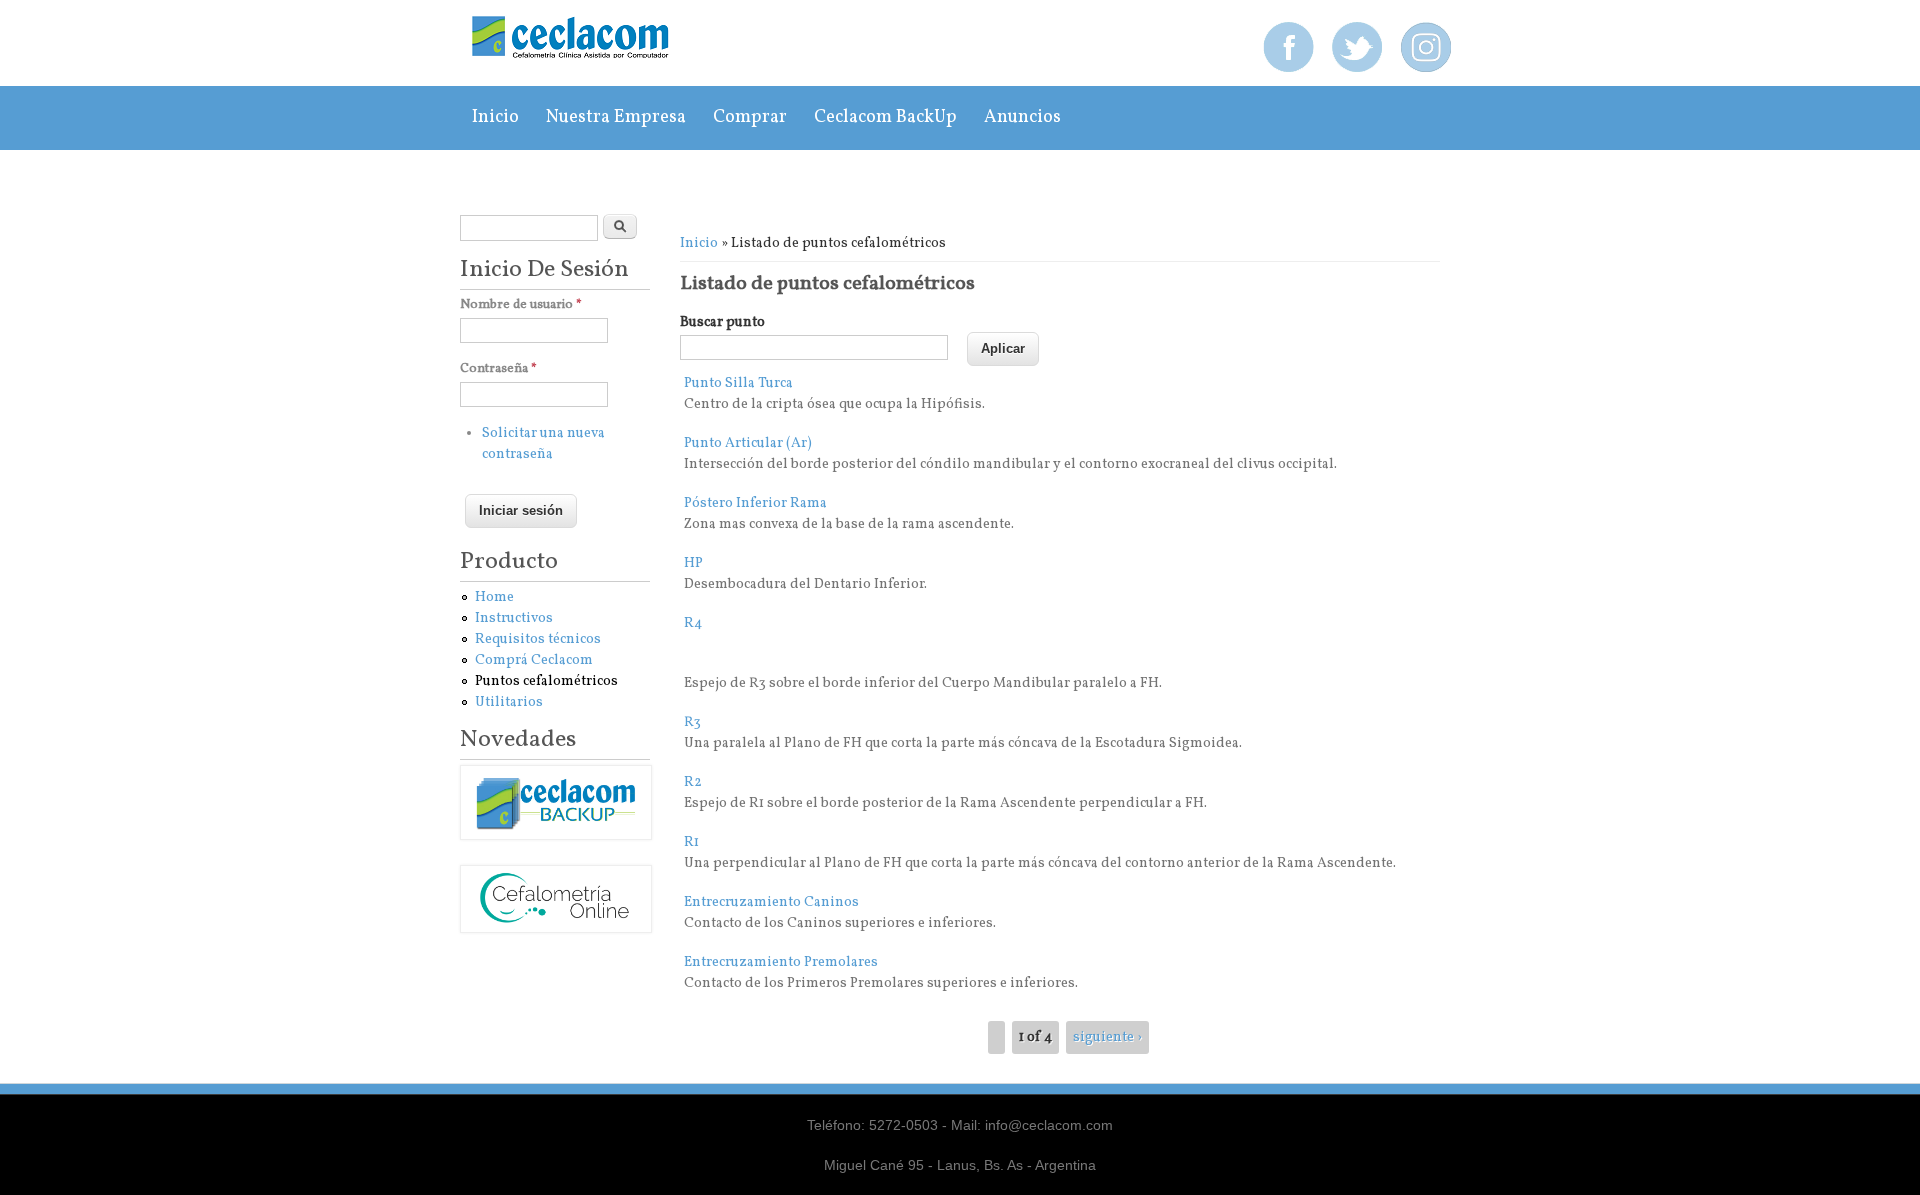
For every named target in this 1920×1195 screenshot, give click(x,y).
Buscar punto (722, 322)
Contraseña (498, 369)
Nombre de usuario (521, 305)
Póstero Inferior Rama (755, 503)
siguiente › (1107, 1037)
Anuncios (1022, 117)
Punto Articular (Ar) (748, 443)
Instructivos (514, 618)
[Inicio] (570, 59)
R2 (693, 782)
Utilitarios (509, 702)
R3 (692, 722)
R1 (691, 842)
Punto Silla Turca (738, 383)
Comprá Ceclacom (534, 660)
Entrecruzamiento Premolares (781, 962)
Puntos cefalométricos (546, 681)
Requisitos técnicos (538, 639)
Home (494, 597)
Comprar (750, 117)
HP (693, 563)
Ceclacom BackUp (885, 117)
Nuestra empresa (616, 117)
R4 (693, 623)
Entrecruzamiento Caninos (771, 902)
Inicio (495, 117)
